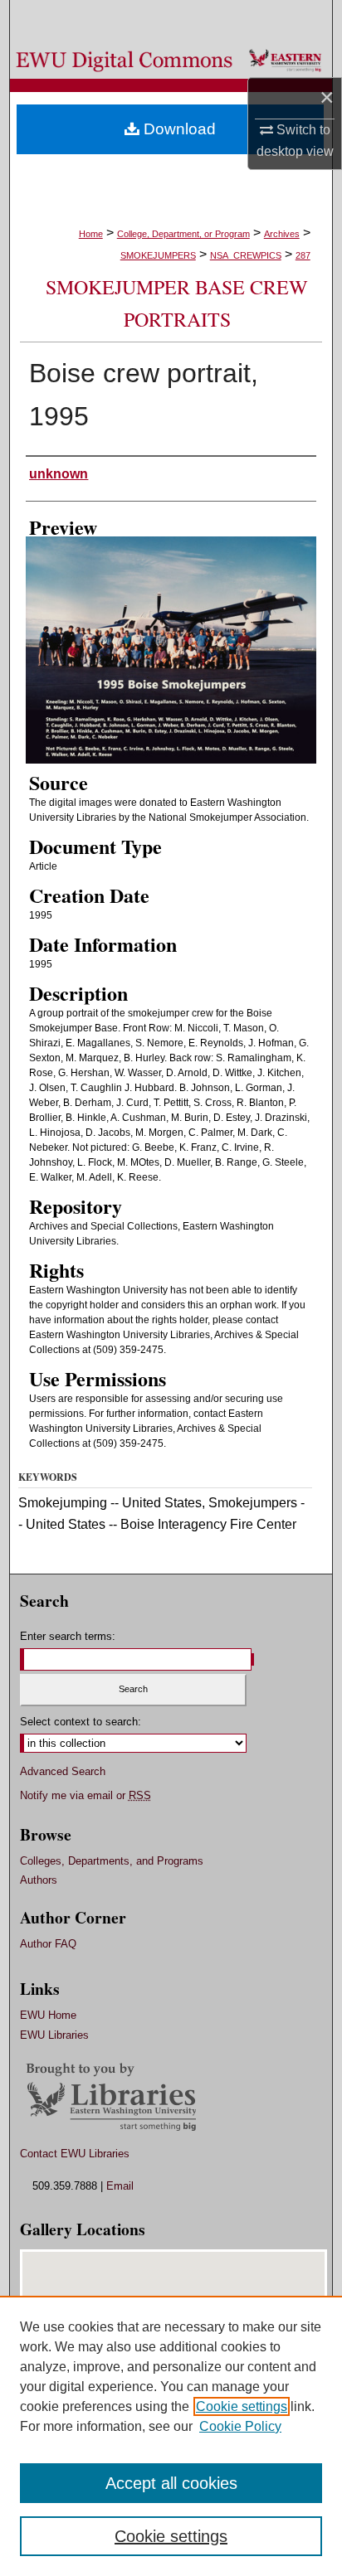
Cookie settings (242, 2406)
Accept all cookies (171, 2483)
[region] (171, 2436)
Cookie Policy (240, 2426)
